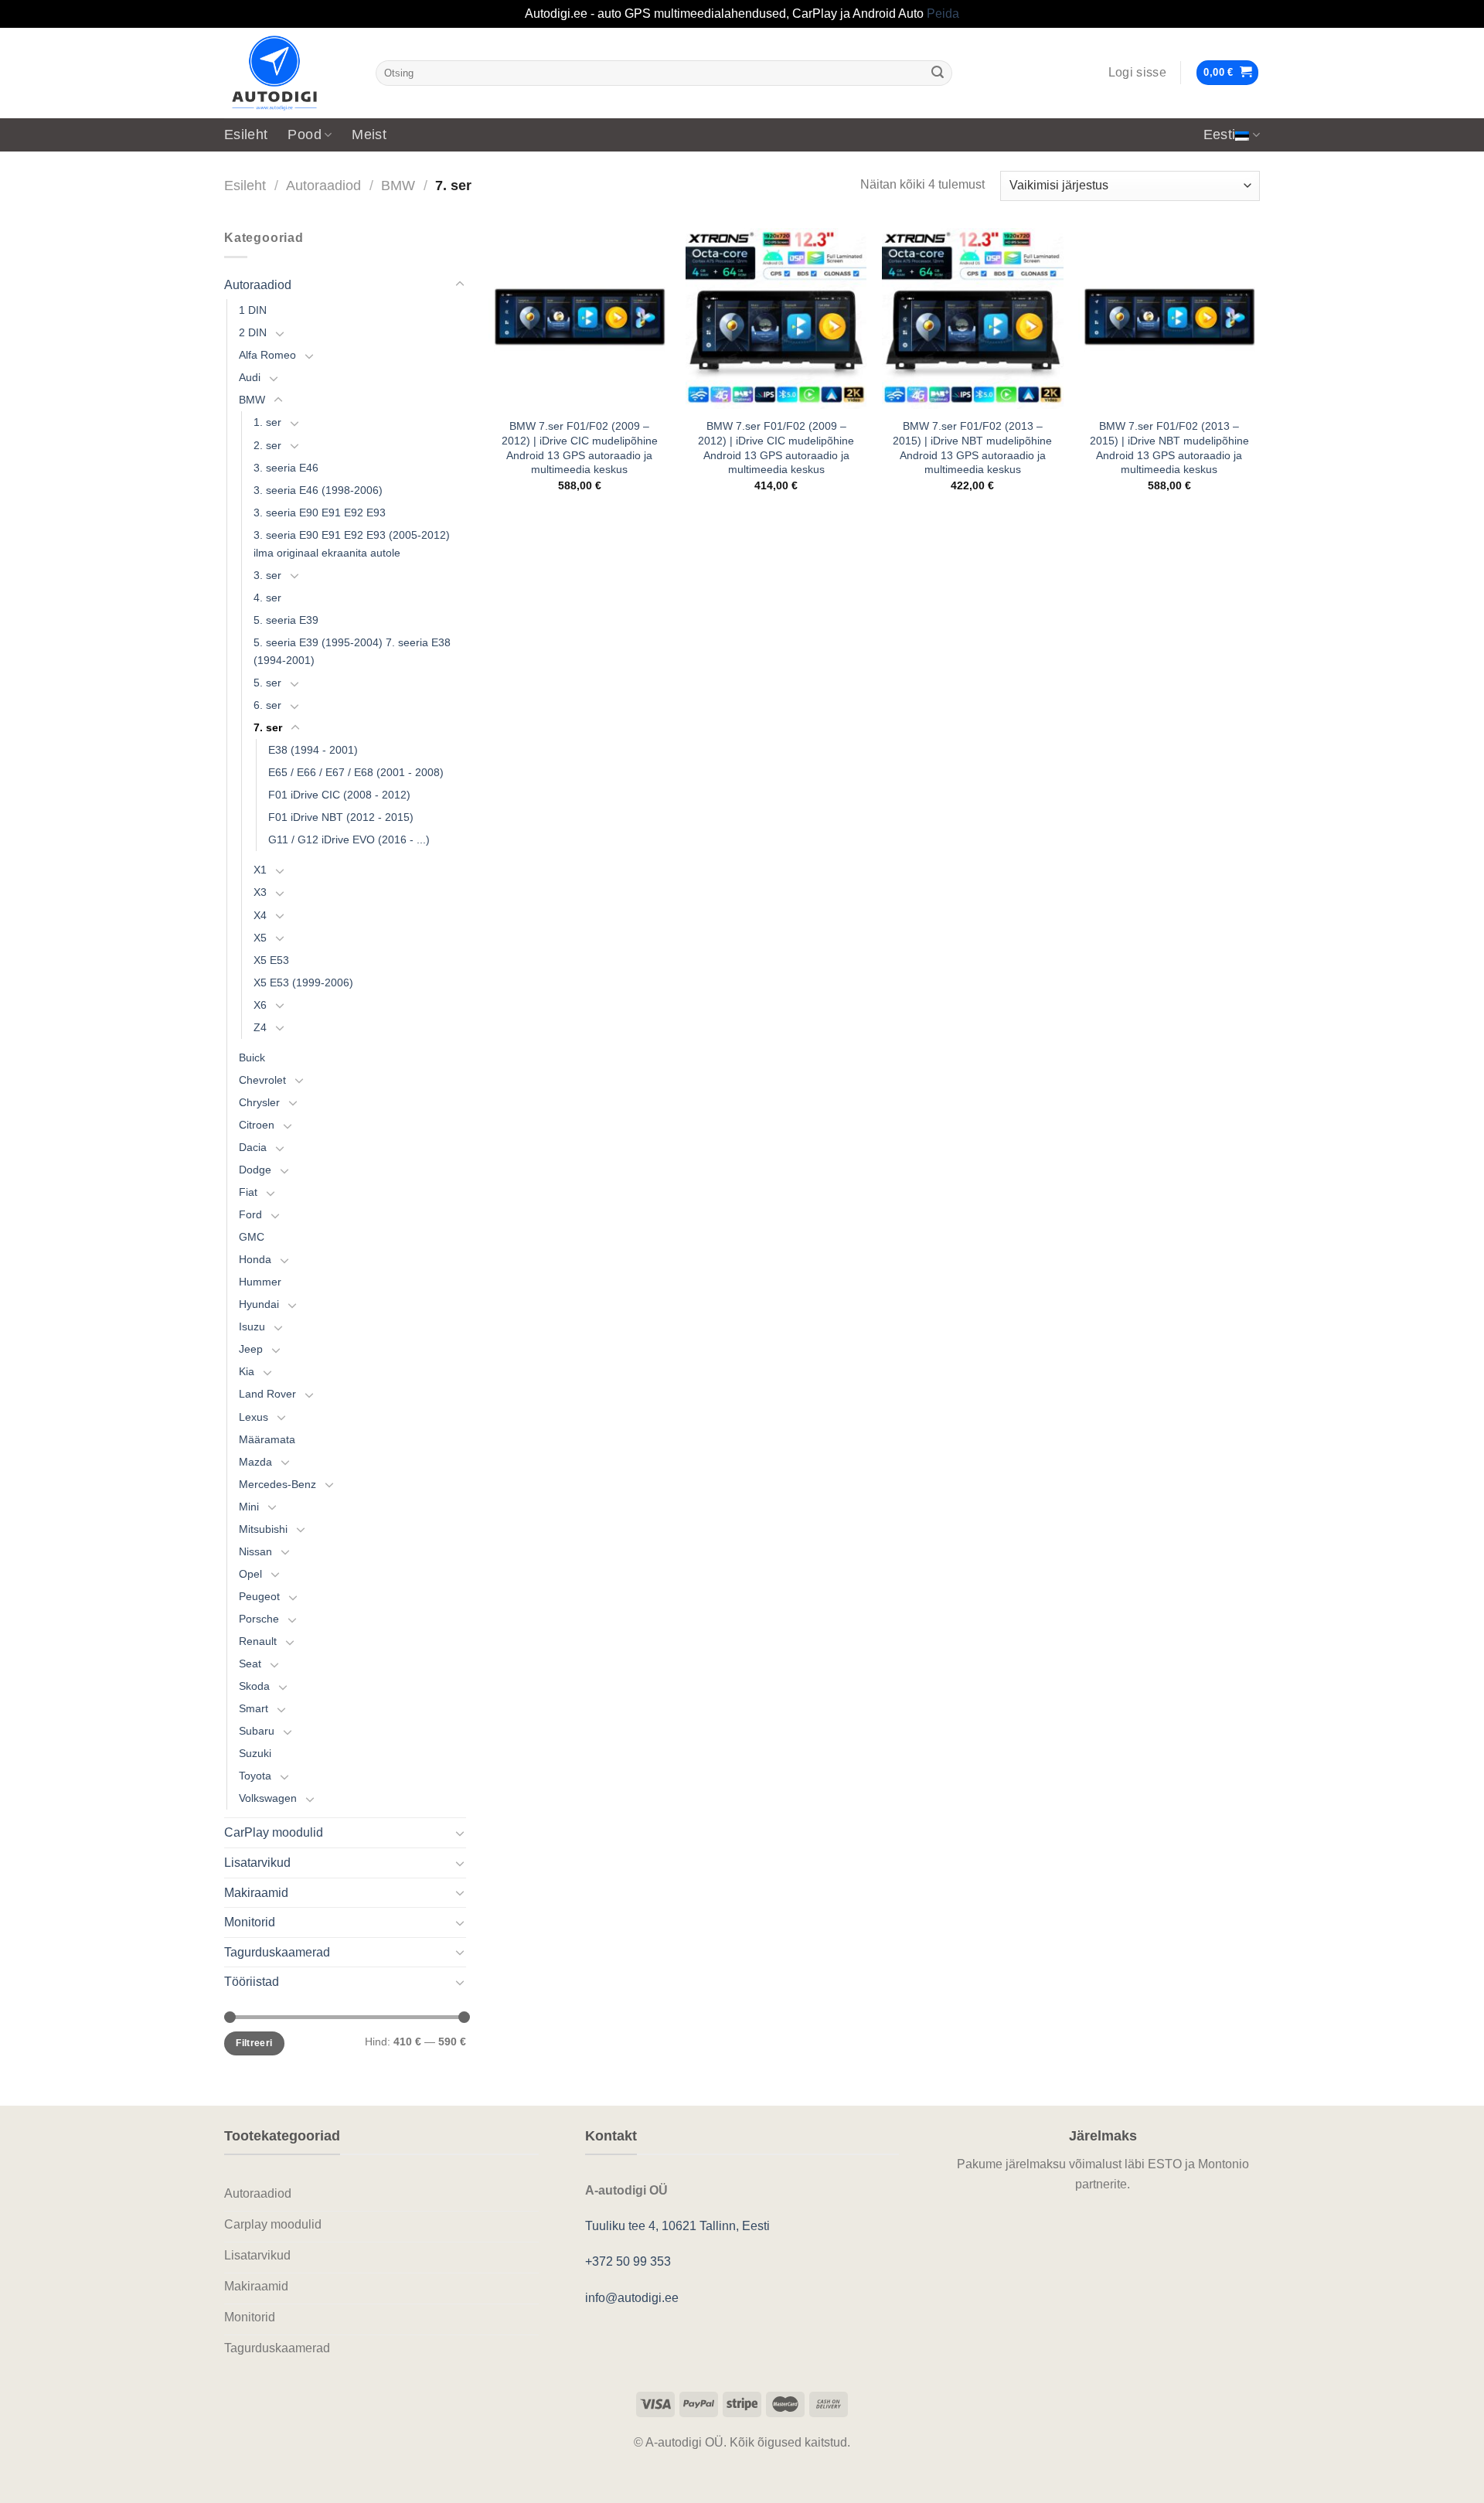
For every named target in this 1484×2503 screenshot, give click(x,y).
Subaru (257, 1731)
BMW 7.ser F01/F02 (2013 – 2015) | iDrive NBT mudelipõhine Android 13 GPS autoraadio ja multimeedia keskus (972, 448)
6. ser (267, 705)
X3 (260, 892)
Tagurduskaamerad (277, 1952)
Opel (250, 1574)
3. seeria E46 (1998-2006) (318, 490)
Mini (249, 1507)
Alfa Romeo (267, 355)
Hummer (260, 1282)
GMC (252, 1237)
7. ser (268, 727)
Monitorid (250, 1922)
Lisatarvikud (257, 1863)
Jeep (251, 1349)
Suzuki (255, 1753)
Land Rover (267, 1394)
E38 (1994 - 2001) (313, 750)
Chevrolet (262, 1080)
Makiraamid (256, 1893)
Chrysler (259, 1102)
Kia (247, 1371)
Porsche (259, 1619)
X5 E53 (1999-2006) (303, 982)
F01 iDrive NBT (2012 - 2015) (341, 817)
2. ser (267, 445)
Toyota (255, 1776)
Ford (250, 1214)
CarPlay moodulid (274, 1832)
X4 (260, 915)
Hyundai (259, 1304)
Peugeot (259, 1596)
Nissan (255, 1551)
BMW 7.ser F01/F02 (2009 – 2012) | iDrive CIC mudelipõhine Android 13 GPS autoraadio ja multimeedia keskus (580, 448)
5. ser (267, 683)
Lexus (254, 1417)
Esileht (246, 135)
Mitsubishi (263, 1529)
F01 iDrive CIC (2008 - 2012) (339, 795)
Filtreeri (254, 2043)
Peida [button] (943, 14)
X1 (260, 870)
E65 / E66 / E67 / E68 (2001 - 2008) (356, 772)
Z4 (260, 1027)
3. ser (267, 575)
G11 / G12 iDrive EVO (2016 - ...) (349, 839)
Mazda (255, 1462)
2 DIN (253, 332)
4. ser (267, 598)
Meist (369, 135)
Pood (304, 135)
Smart (254, 1708)
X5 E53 (271, 960)
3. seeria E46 (286, 468)
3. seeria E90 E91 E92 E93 (320, 513)
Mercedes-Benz (277, 1484)
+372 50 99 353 (628, 2261)
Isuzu (252, 1326)
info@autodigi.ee (632, 2298)
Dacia (253, 1147)
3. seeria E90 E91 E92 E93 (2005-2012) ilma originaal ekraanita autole (352, 544)
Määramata (267, 1439)
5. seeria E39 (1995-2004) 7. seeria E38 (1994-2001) (352, 651)
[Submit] (938, 73)
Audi (250, 377)
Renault (258, 1641)
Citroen (257, 1125)
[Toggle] (460, 284)
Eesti (1220, 135)
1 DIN (253, 310)
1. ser (267, 422)
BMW (398, 185)
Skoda (254, 1686)
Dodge (255, 1170)
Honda (255, 1259)
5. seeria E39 (286, 620)
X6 (260, 1005)
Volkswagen (268, 1798)
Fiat (248, 1192)
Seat (250, 1664)
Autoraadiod (323, 185)
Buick (252, 1057)
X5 (260, 938)
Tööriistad (252, 1982)
